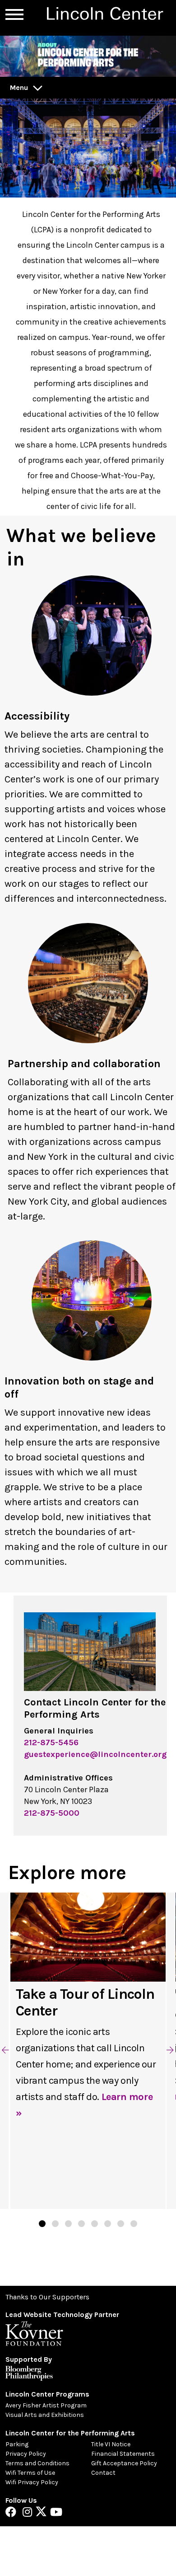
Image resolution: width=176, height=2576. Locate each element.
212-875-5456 (51, 1742)
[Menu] (14, 14)
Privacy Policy (26, 2454)
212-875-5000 (52, 1813)
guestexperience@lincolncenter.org (95, 1754)
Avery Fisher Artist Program (46, 2405)
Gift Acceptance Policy (124, 2463)
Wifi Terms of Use (30, 2473)
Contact (103, 2473)
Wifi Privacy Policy (32, 2482)
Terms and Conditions (37, 2463)
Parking (17, 2444)
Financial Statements (123, 2454)
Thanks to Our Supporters (47, 2297)
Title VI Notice (111, 2444)
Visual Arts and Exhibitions (45, 2415)
